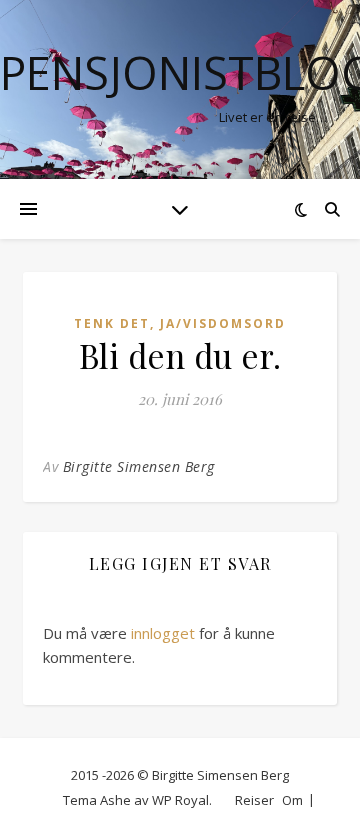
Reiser (254, 800)
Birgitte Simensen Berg (139, 466)
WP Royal (180, 800)
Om (292, 800)
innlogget (163, 633)
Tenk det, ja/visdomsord (180, 323)
